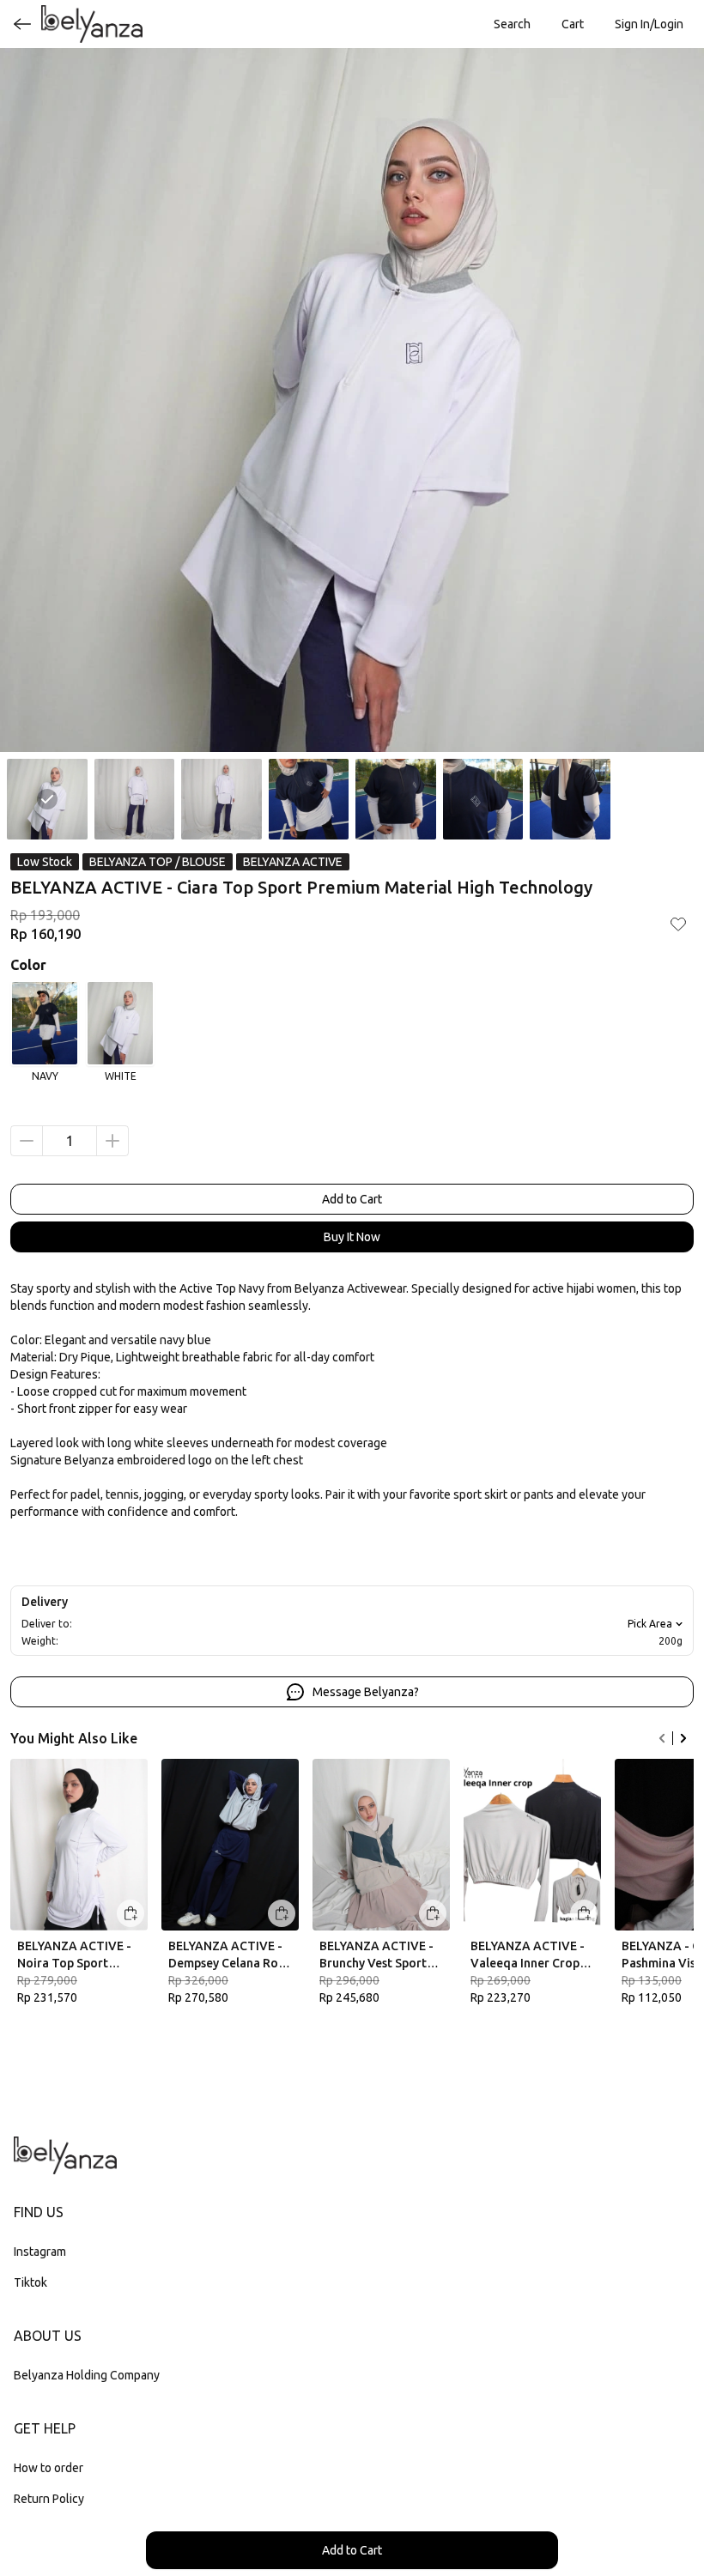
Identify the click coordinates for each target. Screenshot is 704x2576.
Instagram (40, 2252)
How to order (49, 2468)
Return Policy (49, 2499)
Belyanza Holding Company (87, 2375)
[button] (573, 24)
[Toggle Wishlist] (678, 924)
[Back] (22, 24)
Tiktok (30, 2282)
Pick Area (650, 1624)
